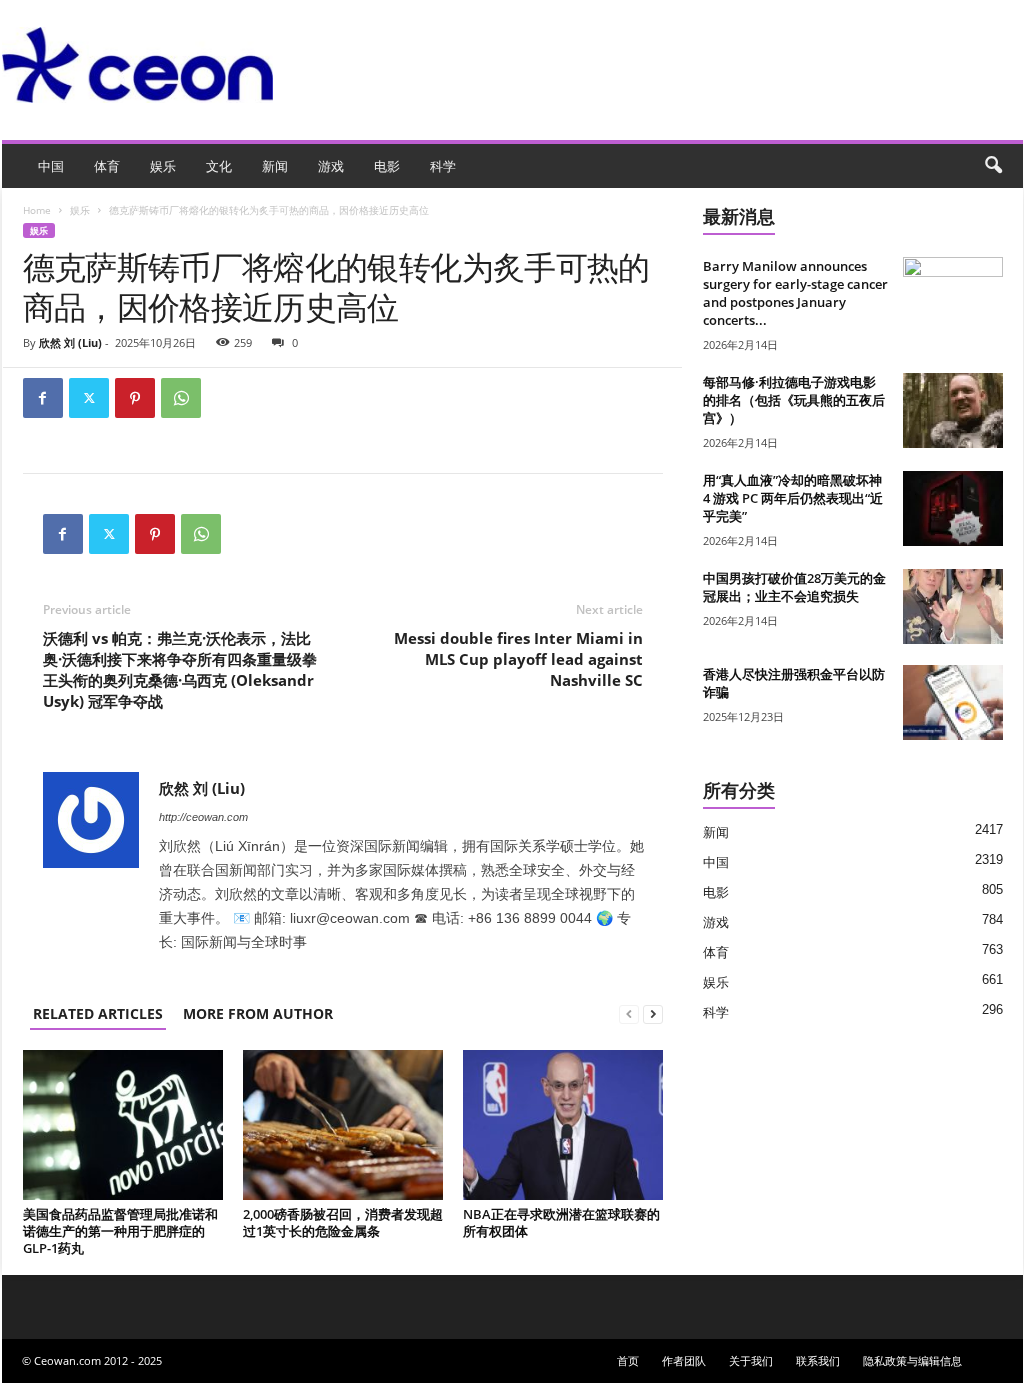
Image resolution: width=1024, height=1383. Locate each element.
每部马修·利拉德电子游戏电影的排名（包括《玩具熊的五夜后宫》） (794, 400)
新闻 (275, 166)
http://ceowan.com (203, 817)
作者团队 (684, 1360)
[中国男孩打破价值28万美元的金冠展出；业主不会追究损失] (953, 606)
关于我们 (751, 1360)
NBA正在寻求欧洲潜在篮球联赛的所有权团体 (561, 1222)
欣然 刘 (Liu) (70, 342)
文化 (219, 166)
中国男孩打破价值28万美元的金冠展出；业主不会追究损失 (794, 587)
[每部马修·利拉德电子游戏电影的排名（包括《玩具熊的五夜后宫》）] (953, 410)
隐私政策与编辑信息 (912, 1360)
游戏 (331, 166)
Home (37, 210)
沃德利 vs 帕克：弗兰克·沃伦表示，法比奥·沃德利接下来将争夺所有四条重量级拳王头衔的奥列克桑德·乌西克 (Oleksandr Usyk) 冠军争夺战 (180, 669)
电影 (387, 166)
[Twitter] (89, 398)
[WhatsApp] (181, 398)
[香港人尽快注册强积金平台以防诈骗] (953, 702)
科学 (443, 166)
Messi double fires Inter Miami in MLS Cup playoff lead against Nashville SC (518, 659)
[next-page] (653, 1013)
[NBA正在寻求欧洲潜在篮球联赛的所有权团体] (563, 1125)
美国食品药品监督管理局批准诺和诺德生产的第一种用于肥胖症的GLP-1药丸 (120, 1231)
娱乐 (163, 166)
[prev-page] (629, 1013)
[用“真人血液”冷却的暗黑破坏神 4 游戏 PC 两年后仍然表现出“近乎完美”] (953, 508)
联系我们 (818, 1360)
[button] (993, 166)
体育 (107, 166)
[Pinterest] (135, 398)
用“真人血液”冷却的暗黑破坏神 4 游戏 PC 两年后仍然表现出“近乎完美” (793, 498)
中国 (51, 166)
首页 (628, 1360)
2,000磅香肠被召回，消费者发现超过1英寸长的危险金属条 (343, 1222)
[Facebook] (43, 398)
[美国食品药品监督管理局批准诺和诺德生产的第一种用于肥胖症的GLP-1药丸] (123, 1125)
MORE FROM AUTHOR (258, 1013)
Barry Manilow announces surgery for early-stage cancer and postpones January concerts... (795, 293)
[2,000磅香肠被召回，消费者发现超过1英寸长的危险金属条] (343, 1125)
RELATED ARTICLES (98, 1013)
